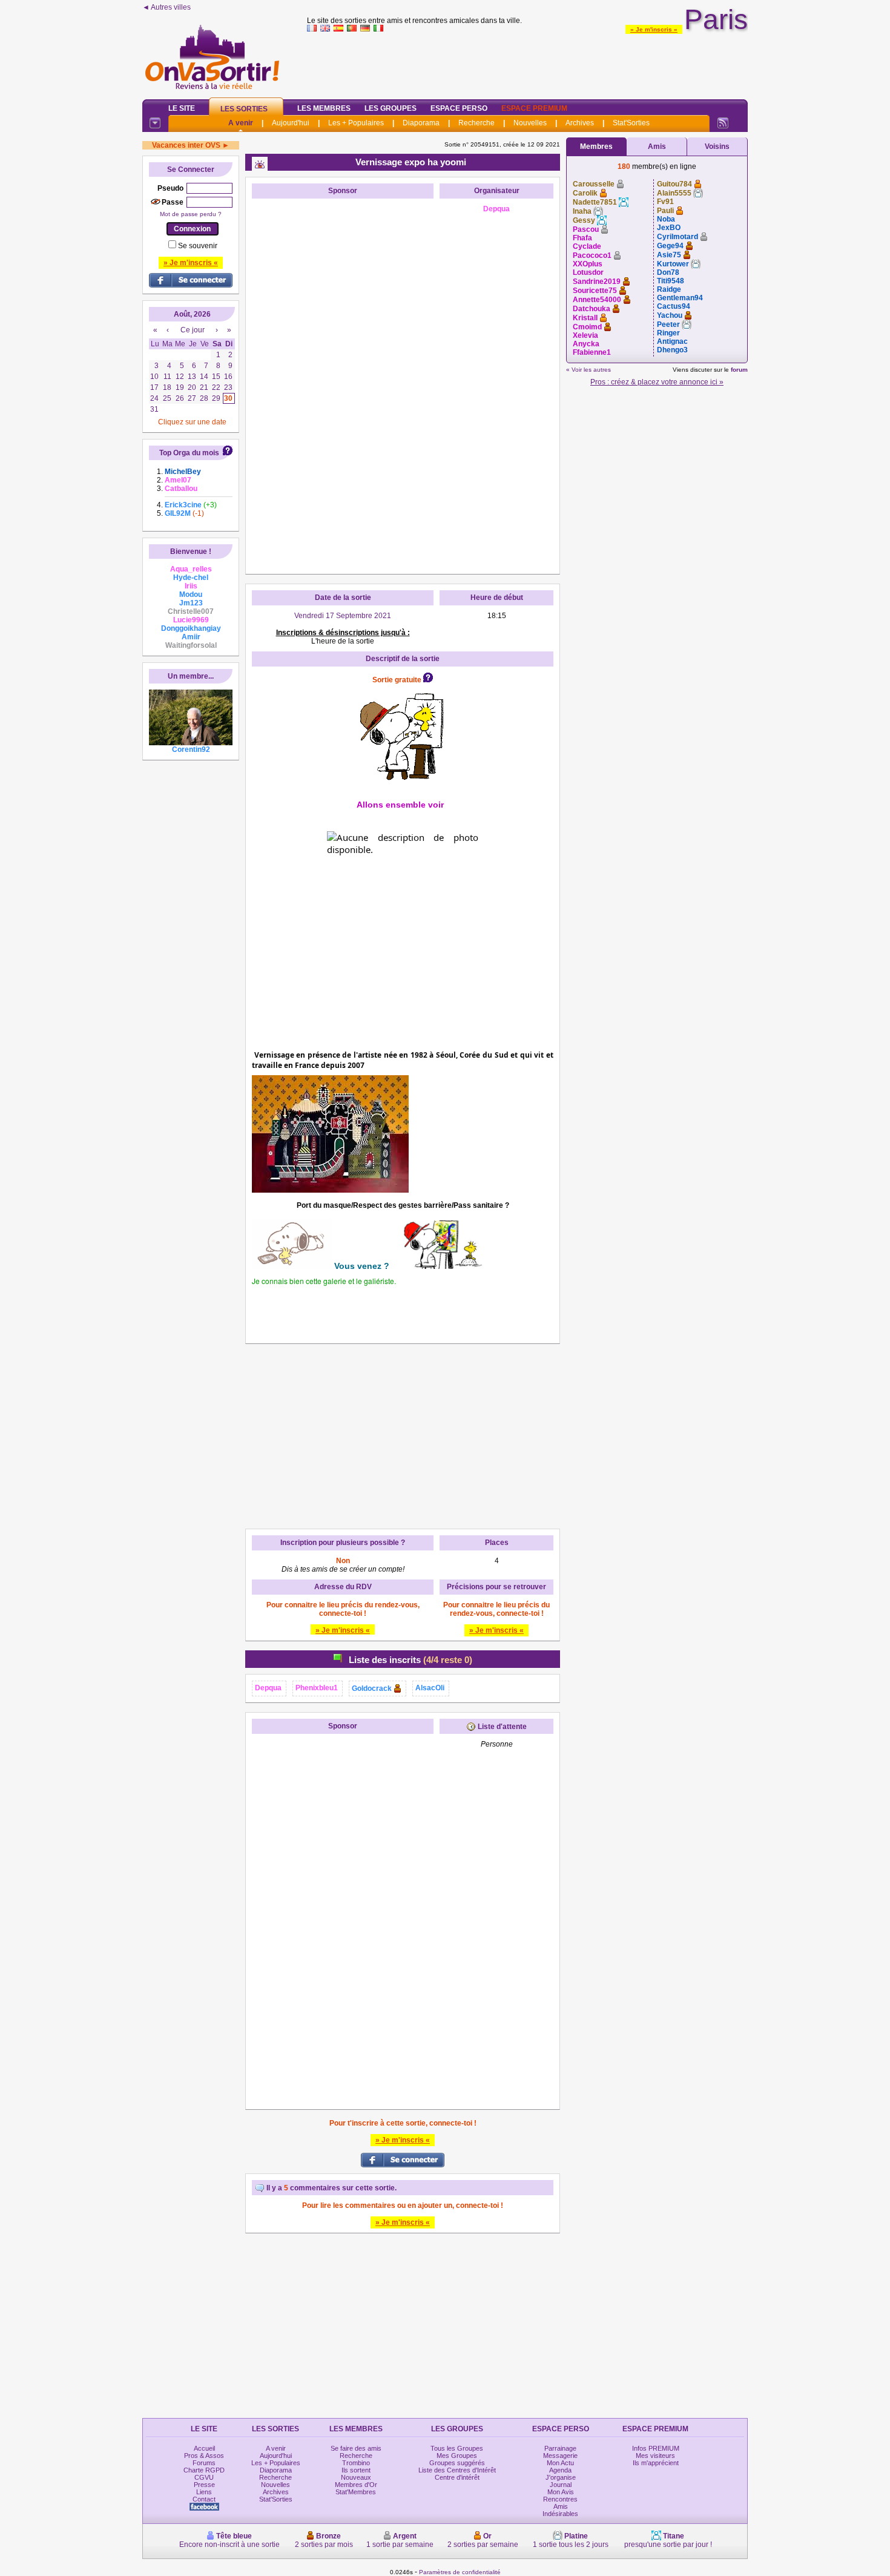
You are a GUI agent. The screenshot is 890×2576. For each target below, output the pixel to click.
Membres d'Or (356, 2485)
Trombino (356, 2463)
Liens (204, 2492)
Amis (657, 147)
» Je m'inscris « (654, 29)
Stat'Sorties (631, 123)
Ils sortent (356, 2470)
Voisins (717, 147)
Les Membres (324, 108)
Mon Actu (560, 2463)
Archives (580, 123)
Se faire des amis (356, 2448)
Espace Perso (459, 108)
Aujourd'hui (291, 123)
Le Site (182, 108)
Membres (596, 147)
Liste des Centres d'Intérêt (457, 2470)
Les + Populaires (356, 123)
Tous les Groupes (457, 2448)
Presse (204, 2485)
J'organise (561, 2477)
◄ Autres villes (166, 7)
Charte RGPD (204, 2470)
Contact (204, 2499)
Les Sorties (244, 109)
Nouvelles (530, 123)
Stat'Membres (356, 2492)
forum (739, 370)
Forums (204, 2463)
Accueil (204, 2448)
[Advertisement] (527, 63)
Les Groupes (391, 108)
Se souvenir (198, 246)
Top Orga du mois (189, 453)
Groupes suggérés (457, 2463)
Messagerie (560, 2456)
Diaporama (421, 123)
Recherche (476, 123)
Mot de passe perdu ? (191, 214)
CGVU (204, 2477)
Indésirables (560, 2514)
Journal (561, 2485)
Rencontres (560, 2499)
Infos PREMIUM (656, 2448)
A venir (241, 123)
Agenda (560, 2470)
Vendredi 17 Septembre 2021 (343, 616)
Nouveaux (356, 2477)
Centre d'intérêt (457, 2477)
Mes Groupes (457, 2456)
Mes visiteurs (655, 2456)
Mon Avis (561, 2492)
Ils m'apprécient (656, 2463)
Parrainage (560, 2448)
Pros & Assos (204, 2456)
